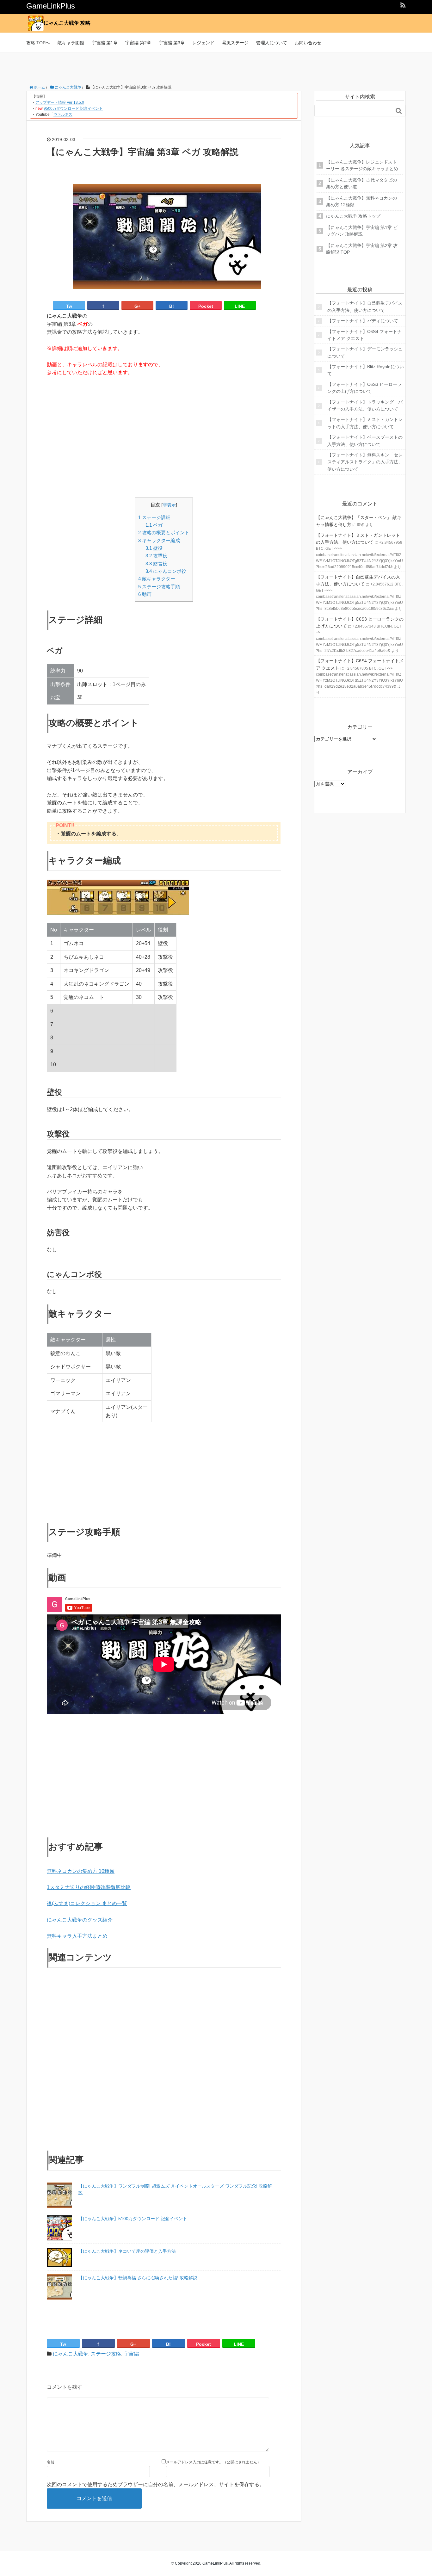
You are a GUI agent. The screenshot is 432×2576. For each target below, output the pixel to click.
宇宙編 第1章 (105, 43)
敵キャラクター (157, 579)
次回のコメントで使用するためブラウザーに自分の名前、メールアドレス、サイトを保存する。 (156, 2484)
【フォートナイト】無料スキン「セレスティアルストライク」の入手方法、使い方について (365, 462)
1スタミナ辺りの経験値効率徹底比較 (89, 1887)
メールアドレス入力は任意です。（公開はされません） (213, 2462)
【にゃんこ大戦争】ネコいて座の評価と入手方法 (127, 2251)
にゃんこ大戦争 (71, 2354)
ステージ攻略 (106, 2354)
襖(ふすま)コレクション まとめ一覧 (87, 1903)
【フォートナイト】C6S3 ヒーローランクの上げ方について (364, 388)
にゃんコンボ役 (166, 571)
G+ (137, 306)
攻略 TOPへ (38, 43)
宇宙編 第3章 (172, 43)
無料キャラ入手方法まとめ (77, 1936)
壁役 (154, 548)
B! (172, 306)
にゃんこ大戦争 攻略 (67, 23)
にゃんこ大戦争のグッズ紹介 (80, 1920)
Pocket (206, 306)
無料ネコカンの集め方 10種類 (81, 1871)
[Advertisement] (216, 67)
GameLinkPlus (51, 6)
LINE (240, 306)
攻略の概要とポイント (164, 533)
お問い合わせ (308, 43)
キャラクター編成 (159, 540)
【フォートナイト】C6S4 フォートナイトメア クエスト (364, 335)
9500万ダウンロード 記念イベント (73, 108)
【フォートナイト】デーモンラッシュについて (365, 352)
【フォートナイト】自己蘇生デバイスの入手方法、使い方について (365, 307)
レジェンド (203, 43)
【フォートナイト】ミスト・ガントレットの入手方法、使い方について (365, 423)
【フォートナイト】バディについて (363, 321)
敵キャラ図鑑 (71, 43)
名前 (51, 2462)
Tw (69, 306)
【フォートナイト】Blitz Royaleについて (366, 370)
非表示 (169, 505)
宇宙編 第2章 (138, 43)
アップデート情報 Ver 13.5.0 (60, 102)
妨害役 (156, 563)
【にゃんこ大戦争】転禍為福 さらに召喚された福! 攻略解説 (138, 2278)
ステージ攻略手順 (159, 587)
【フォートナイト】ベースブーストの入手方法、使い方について (365, 441)
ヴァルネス (63, 115)
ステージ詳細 (154, 517)
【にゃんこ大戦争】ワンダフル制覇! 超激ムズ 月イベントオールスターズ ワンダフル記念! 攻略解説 (175, 2189)
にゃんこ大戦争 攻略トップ (353, 216)
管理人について (272, 43)
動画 (145, 594)
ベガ (154, 525)
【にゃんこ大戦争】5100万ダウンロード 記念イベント (133, 2219)
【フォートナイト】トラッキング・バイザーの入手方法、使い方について (365, 406)
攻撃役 (156, 556)
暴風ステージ (235, 43)
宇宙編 (131, 2354)
